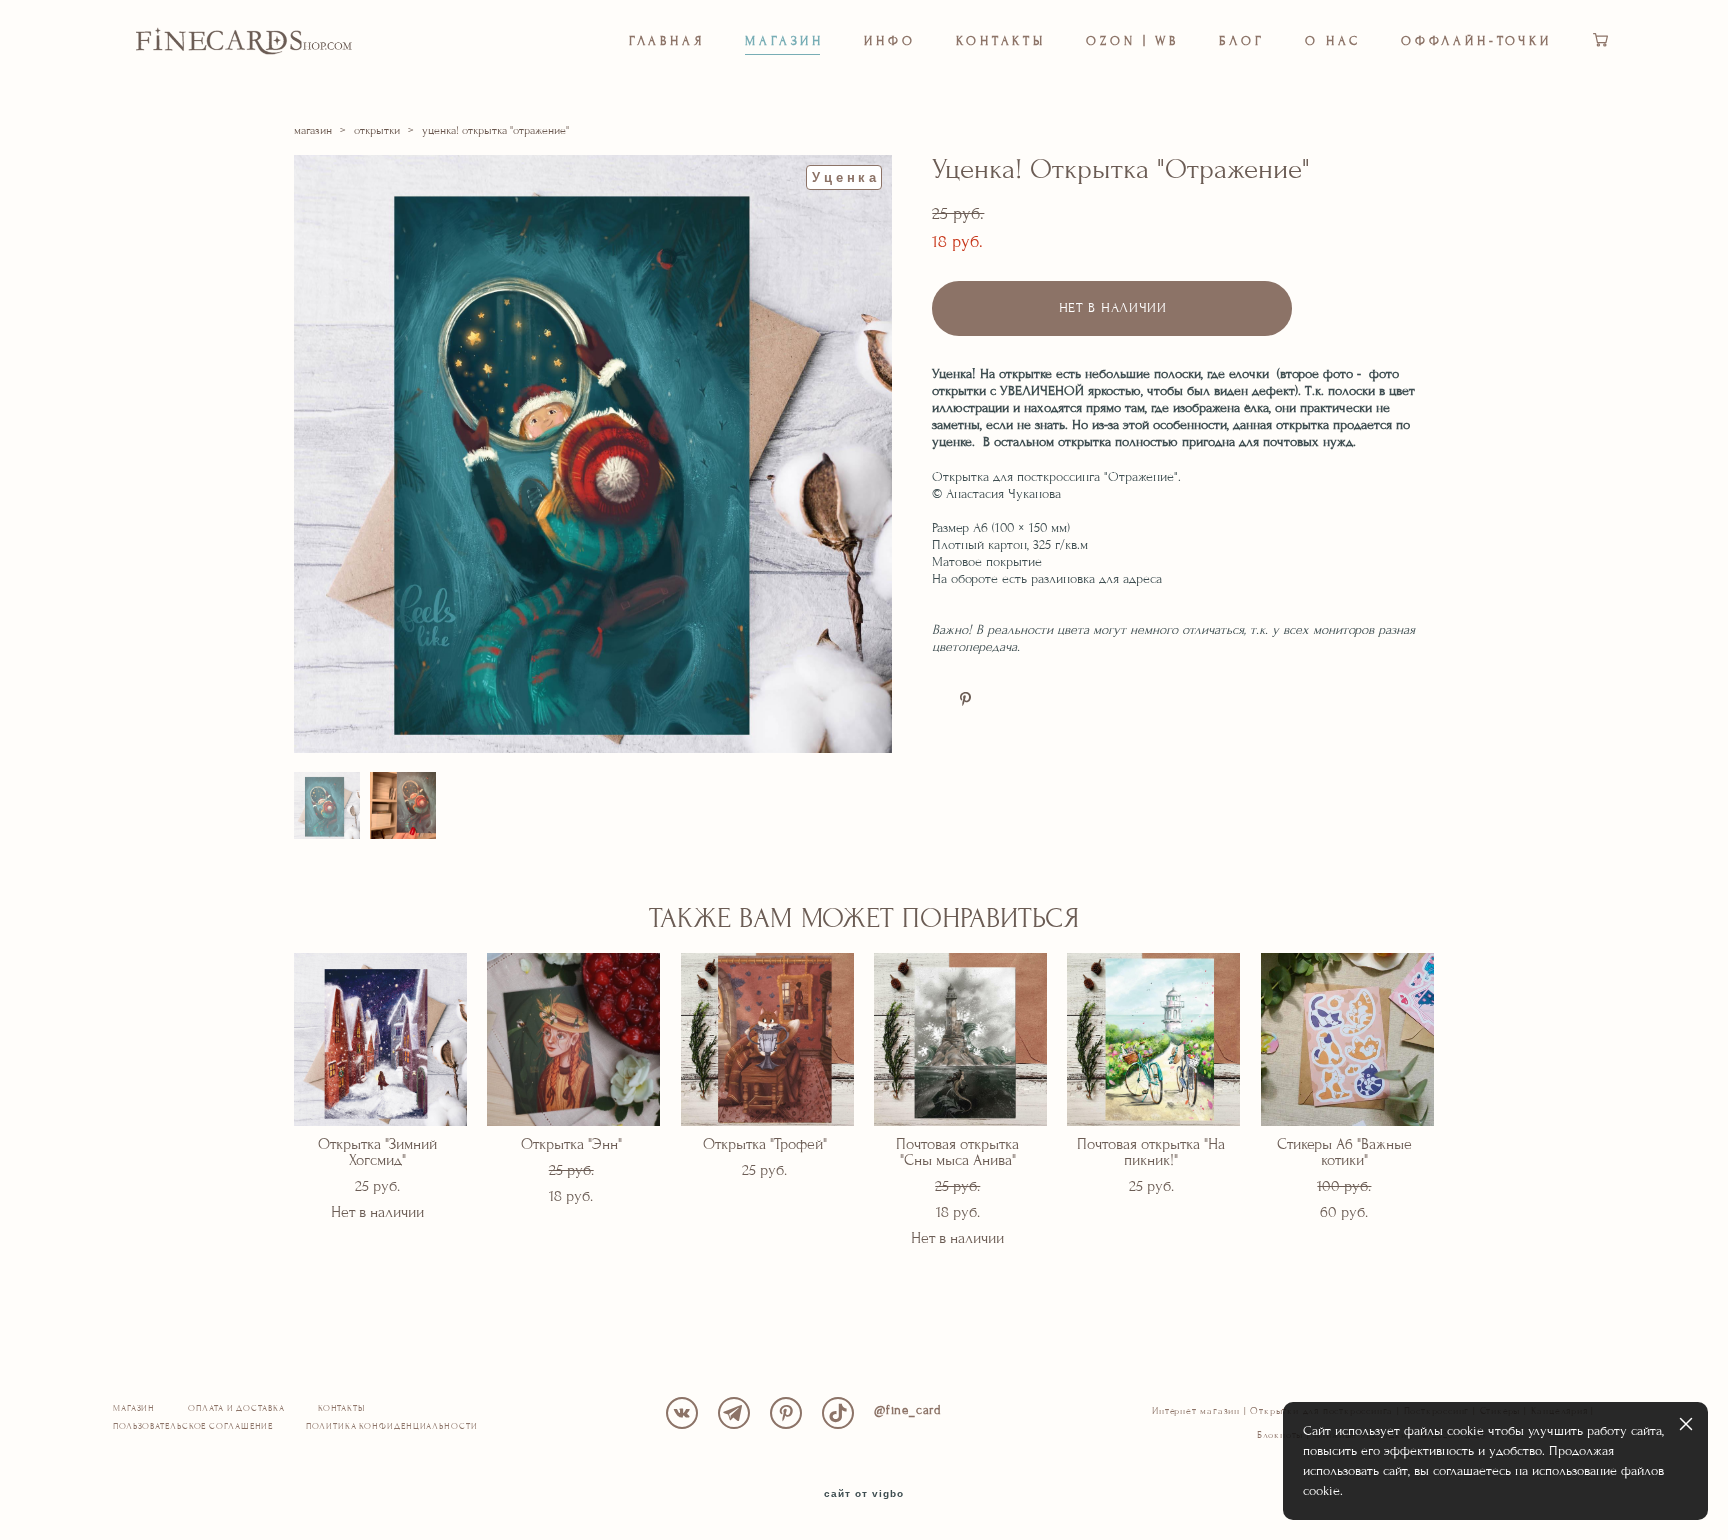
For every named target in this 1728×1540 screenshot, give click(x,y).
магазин (313, 130)
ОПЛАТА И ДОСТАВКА (236, 1408)
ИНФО (890, 41)
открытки (377, 130)
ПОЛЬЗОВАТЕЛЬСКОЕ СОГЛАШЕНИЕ (193, 1426)
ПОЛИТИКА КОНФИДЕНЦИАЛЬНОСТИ (391, 1426)
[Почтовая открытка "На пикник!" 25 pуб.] (1153, 1039)
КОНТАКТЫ (1001, 41)
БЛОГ (1242, 41)
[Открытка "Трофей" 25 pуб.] (767, 1039)
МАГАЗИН (784, 41)
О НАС (1333, 41)
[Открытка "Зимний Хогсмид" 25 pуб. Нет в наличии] (380, 1039)
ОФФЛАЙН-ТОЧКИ (1476, 41)
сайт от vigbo (864, 1494)
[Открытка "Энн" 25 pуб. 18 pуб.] (573, 1039)
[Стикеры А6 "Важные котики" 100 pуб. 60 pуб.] (1347, 1039)
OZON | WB (1132, 41)
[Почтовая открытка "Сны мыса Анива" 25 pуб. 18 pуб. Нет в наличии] (960, 1039)
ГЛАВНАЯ (667, 41)
